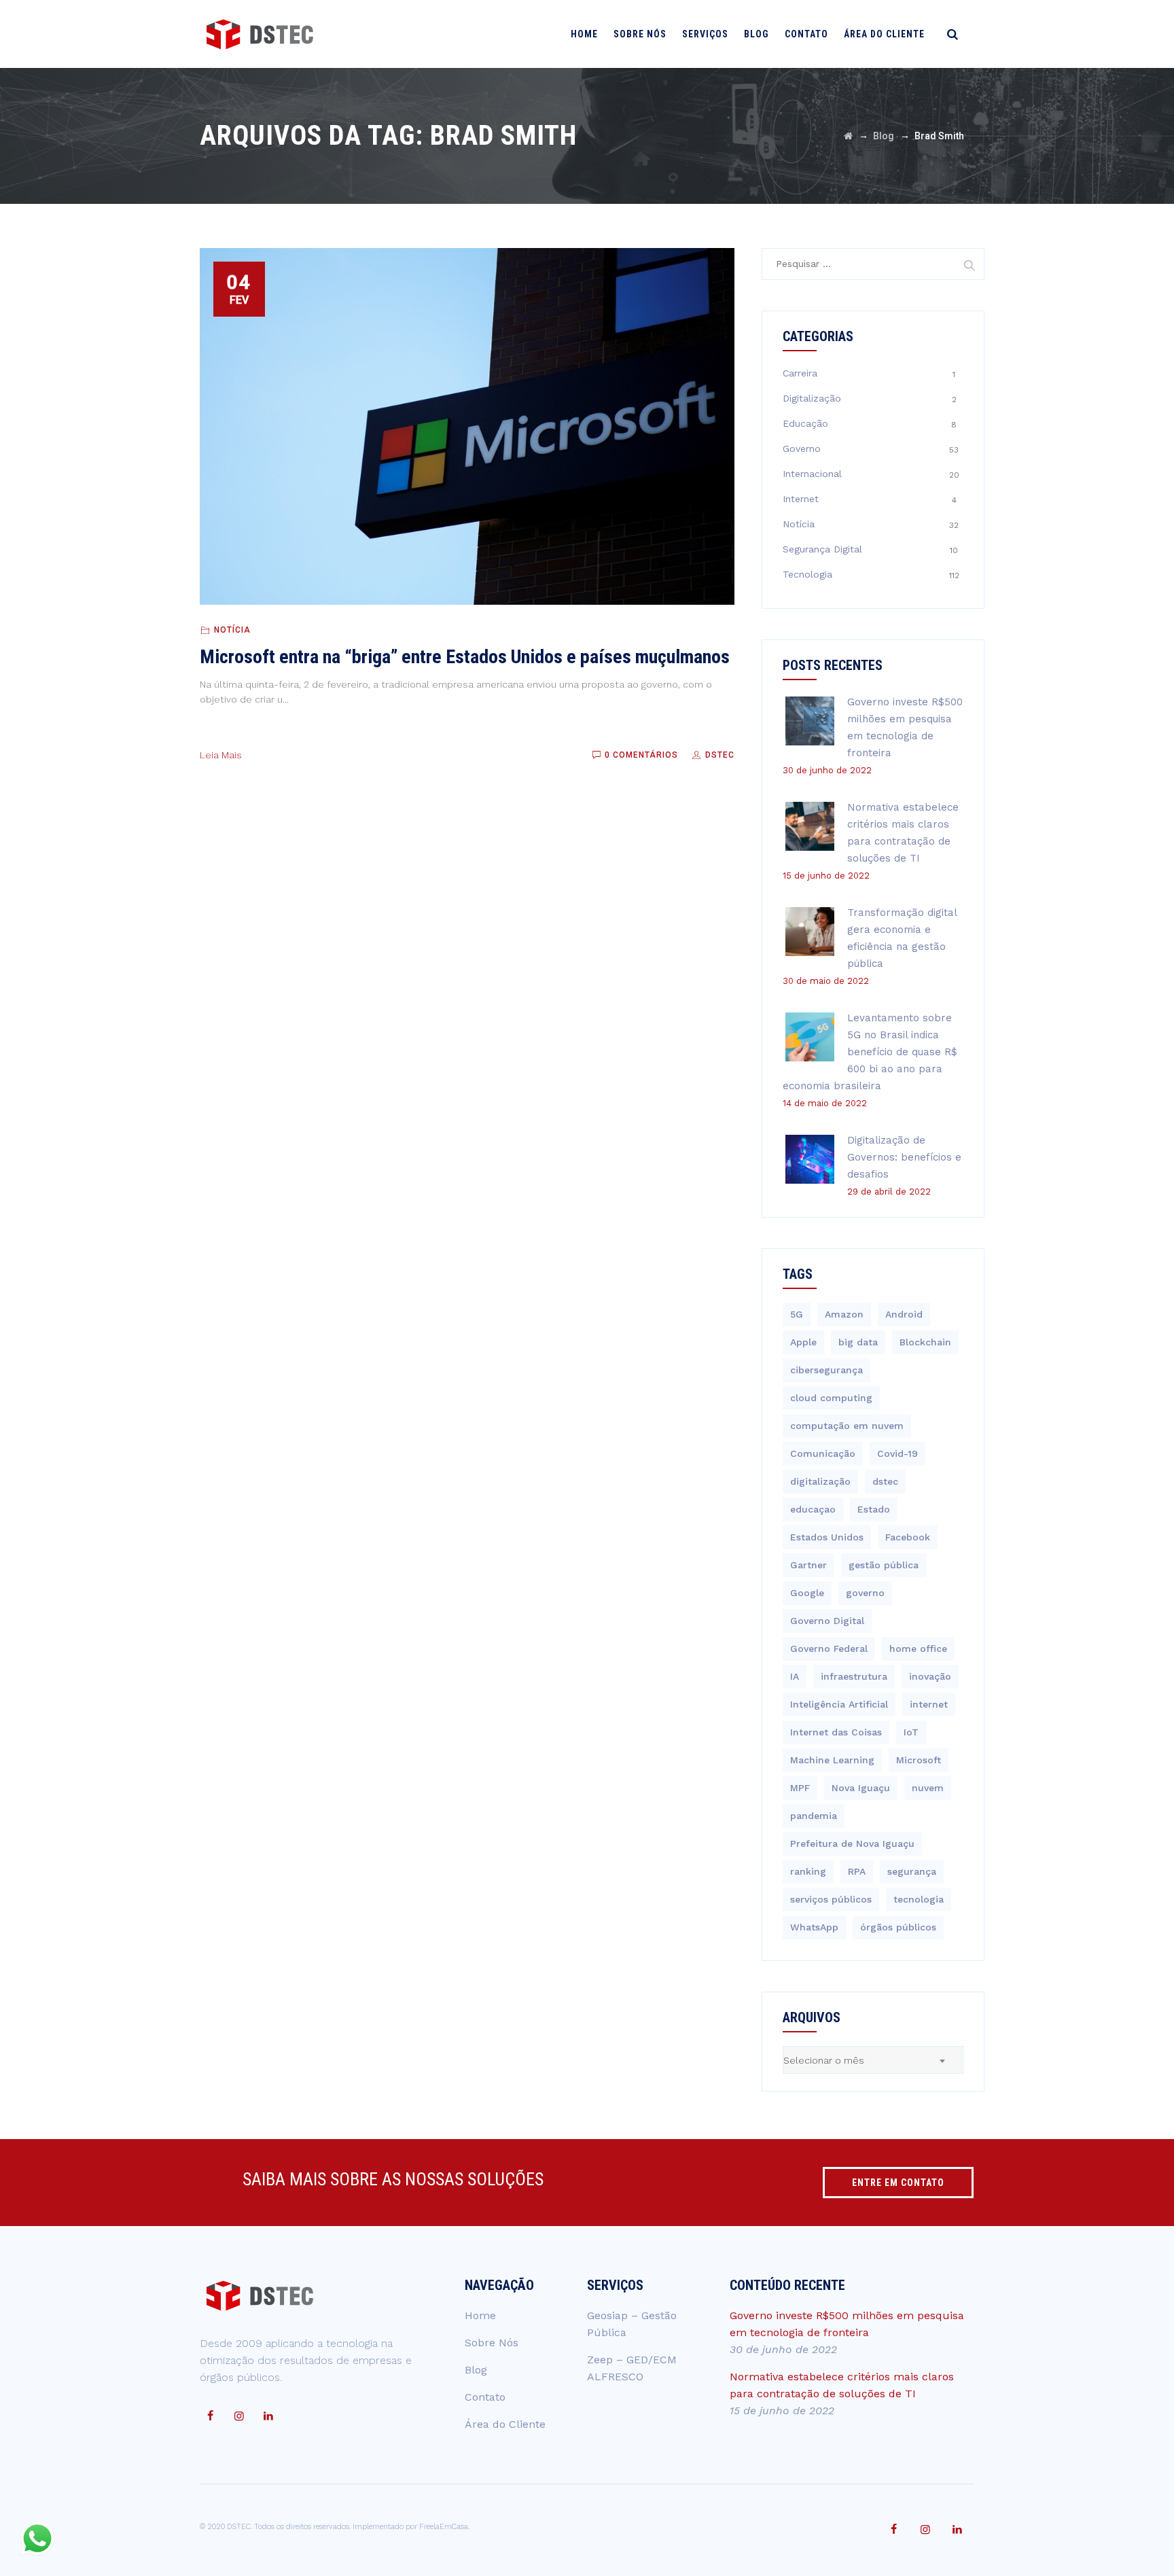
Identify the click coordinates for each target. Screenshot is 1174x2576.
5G (797, 1314)
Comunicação (823, 1453)
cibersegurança (826, 1370)
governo (865, 1593)
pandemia (814, 1816)
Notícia (232, 630)
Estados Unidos (827, 1537)
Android (904, 1314)
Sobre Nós (640, 34)
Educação (805, 423)
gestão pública (884, 1565)
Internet (801, 499)
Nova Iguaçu (861, 1788)
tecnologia (919, 1899)
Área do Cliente (884, 34)
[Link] (953, 34)
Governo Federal (829, 1648)
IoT (911, 1732)
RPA (857, 1871)
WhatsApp (814, 1927)
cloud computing (831, 1398)
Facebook (908, 1537)
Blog (757, 34)
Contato (806, 34)
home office (918, 1648)
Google (807, 1593)
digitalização (820, 1481)
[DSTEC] (260, 34)
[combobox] (873, 2060)
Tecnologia (807, 574)
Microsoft (919, 1760)
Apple (803, 1342)
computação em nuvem (847, 1426)
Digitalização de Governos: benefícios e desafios (904, 1157)
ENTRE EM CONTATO (898, 2183)
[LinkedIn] (268, 2416)
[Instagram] (239, 2416)
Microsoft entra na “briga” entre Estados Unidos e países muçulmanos (465, 657)
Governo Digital (827, 1621)
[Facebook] (210, 2416)
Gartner (808, 1565)
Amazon (844, 1314)
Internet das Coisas (836, 1732)
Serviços (705, 34)
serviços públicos (831, 1899)
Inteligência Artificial (839, 1704)
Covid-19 (897, 1453)
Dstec (718, 755)
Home (584, 34)
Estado (874, 1509)
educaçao (813, 1509)
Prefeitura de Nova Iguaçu (852, 1843)
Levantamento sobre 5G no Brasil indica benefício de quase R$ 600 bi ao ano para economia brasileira (870, 1052)
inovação (930, 1676)
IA (795, 1676)
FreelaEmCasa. (444, 2527)
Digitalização (812, 398)
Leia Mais (221, 755)
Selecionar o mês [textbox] (824, 2060)
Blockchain (925, 1342)
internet (929, 1704)
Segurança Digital (822, 549)
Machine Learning (832, 1760)
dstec (885, 1481)
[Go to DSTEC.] (848, 136)
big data (858, 1342)
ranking (808, 1871)
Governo (802, 448)
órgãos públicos (898, 1927)
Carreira (800, 373)
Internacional (812, 474)
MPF (800, 1788)
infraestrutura (854, 1676)
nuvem (928, 1788)
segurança (912, 1871)
